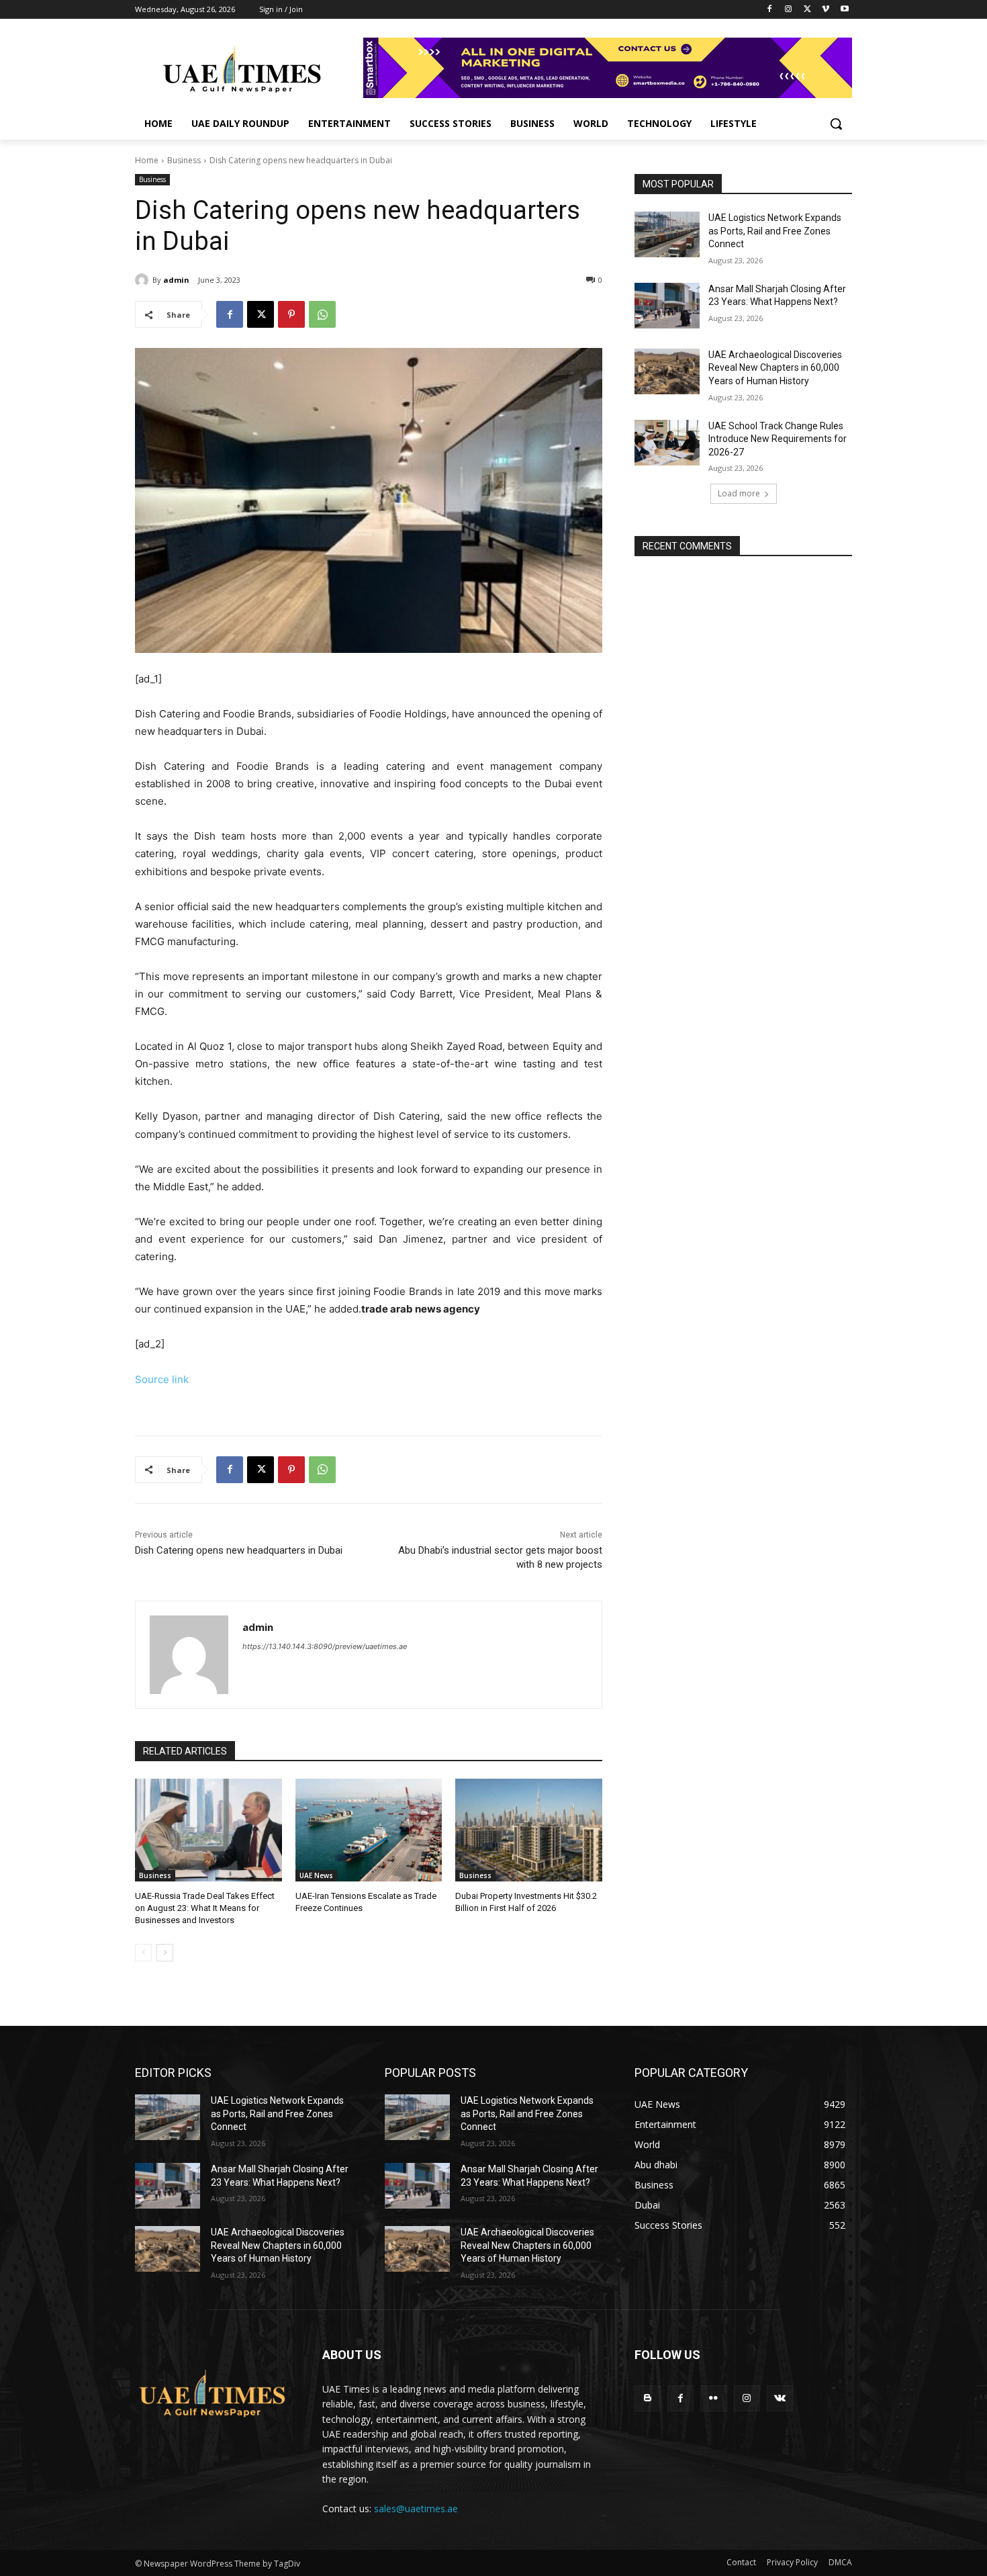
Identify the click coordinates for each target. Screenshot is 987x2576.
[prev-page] (143, 1953)
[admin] (144, 280)
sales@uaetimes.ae (416, 2508)
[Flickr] (713, 2398)
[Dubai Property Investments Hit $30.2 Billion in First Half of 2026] (529, 1830)
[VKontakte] (780, 2398)
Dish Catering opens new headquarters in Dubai (239, 1550)
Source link (162, 1379)
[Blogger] (648, 2398)
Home (147, 160)
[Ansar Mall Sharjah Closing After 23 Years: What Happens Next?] (667, 306)
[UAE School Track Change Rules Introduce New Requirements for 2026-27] (667, 443)
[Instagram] (789, 10)
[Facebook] (770, 10)
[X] (807, 10)
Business (184, 160)
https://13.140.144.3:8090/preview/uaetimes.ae (325, 1646)
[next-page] (165, 1953)
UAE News (316, 1875)
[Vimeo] (826, 10)
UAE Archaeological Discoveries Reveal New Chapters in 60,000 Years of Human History (775, 368)
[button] (836, 124)
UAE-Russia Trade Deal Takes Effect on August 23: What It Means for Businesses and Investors (205, 1908)
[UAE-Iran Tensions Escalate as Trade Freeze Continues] (369, 1830)
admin (176, 280)
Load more (739, 493)
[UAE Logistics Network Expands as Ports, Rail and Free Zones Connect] (667, 234)
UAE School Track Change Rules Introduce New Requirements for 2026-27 (778, 439)
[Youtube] (844, 10)
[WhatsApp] (322, 314)
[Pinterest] (291, 314)
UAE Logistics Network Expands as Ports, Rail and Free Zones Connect (775, 231)
